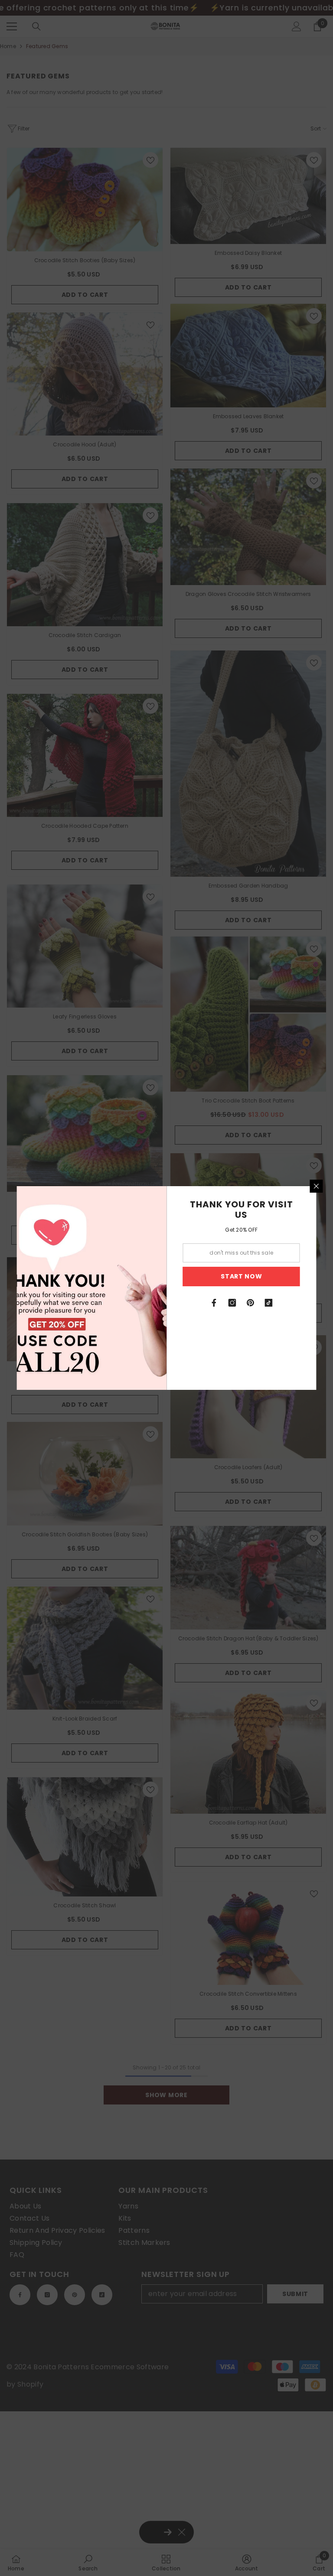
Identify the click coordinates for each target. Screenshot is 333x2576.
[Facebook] (214, 1303)
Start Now (241, 1276)
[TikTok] (269, 1303)
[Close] (317, 1186)
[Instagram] (232, 1303)
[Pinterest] (251, 1303)
